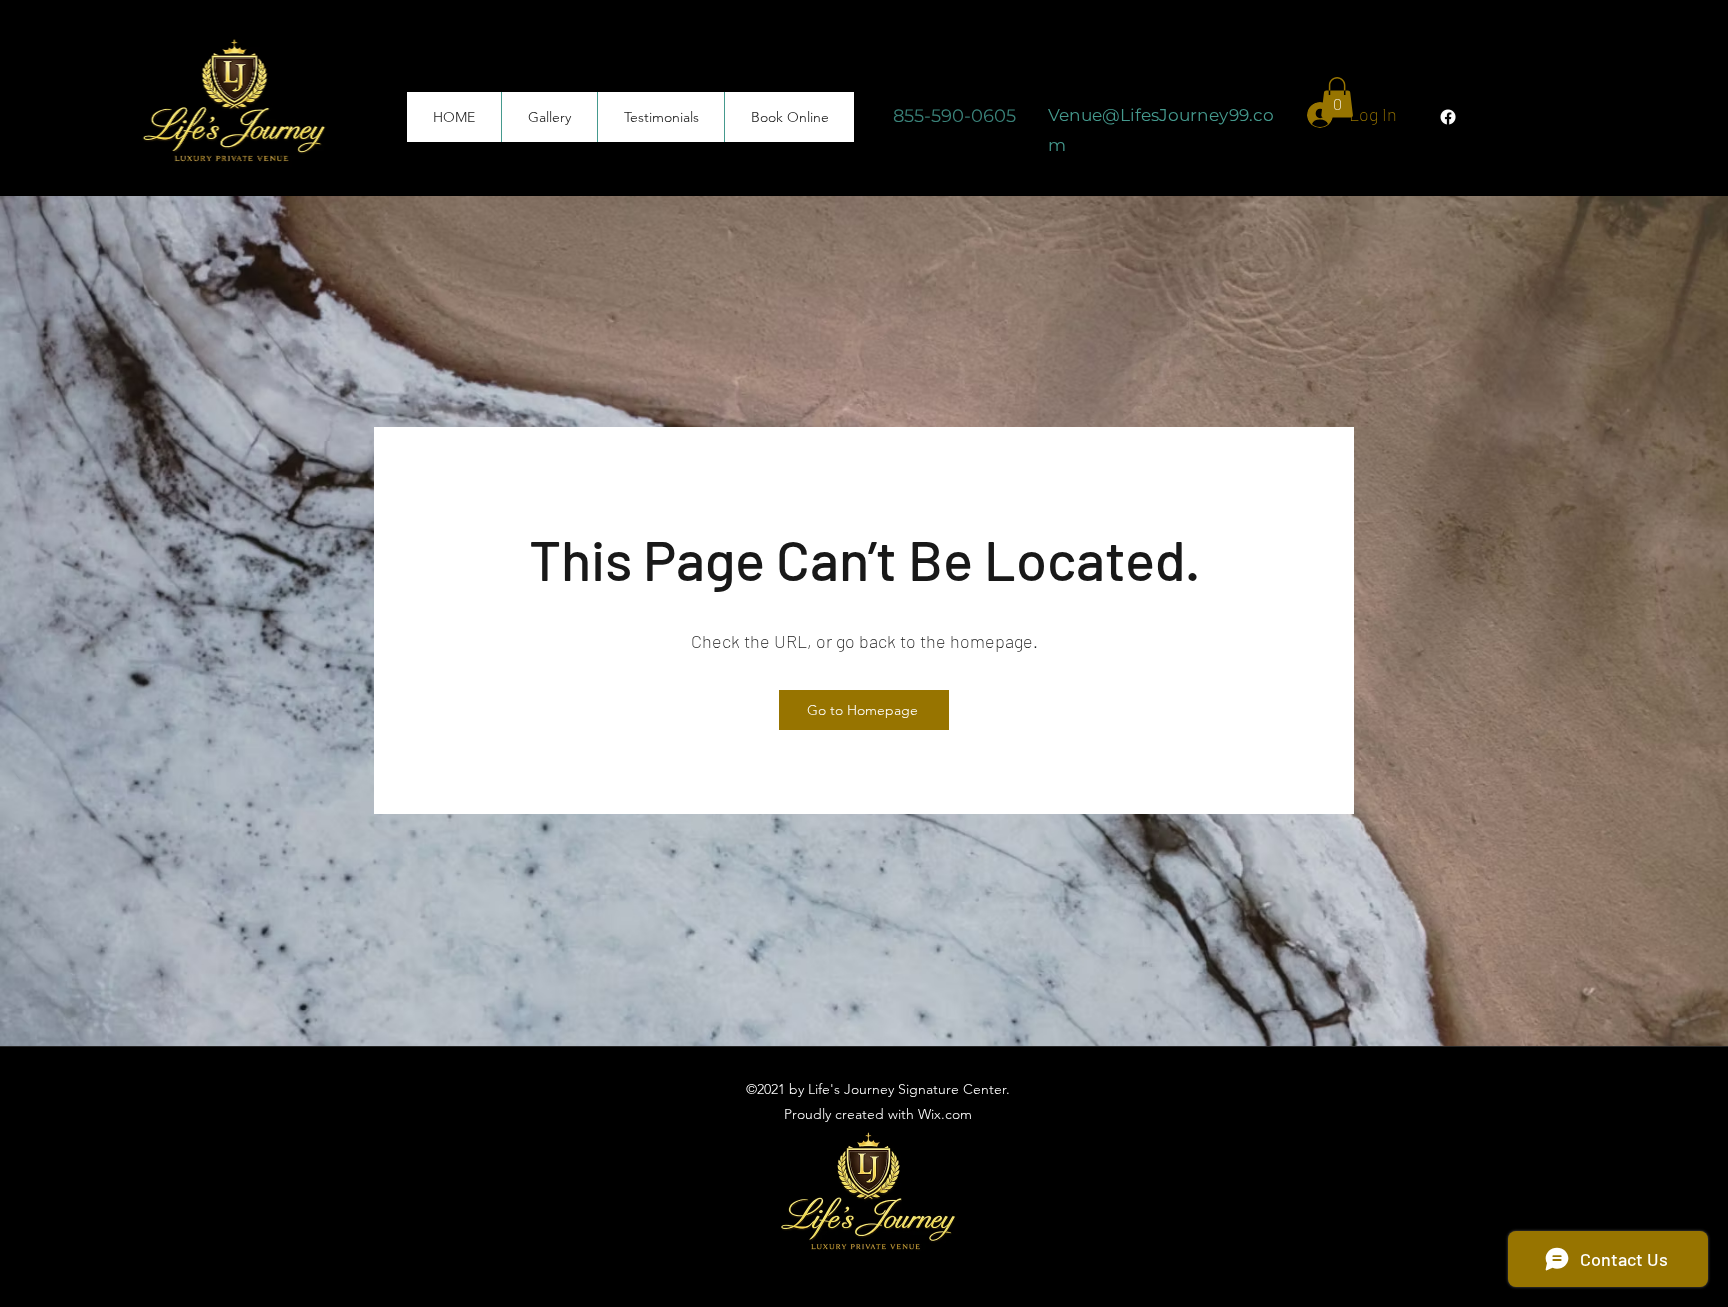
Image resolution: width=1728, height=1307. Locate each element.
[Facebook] (1448, 117)
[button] (1337, 97)
